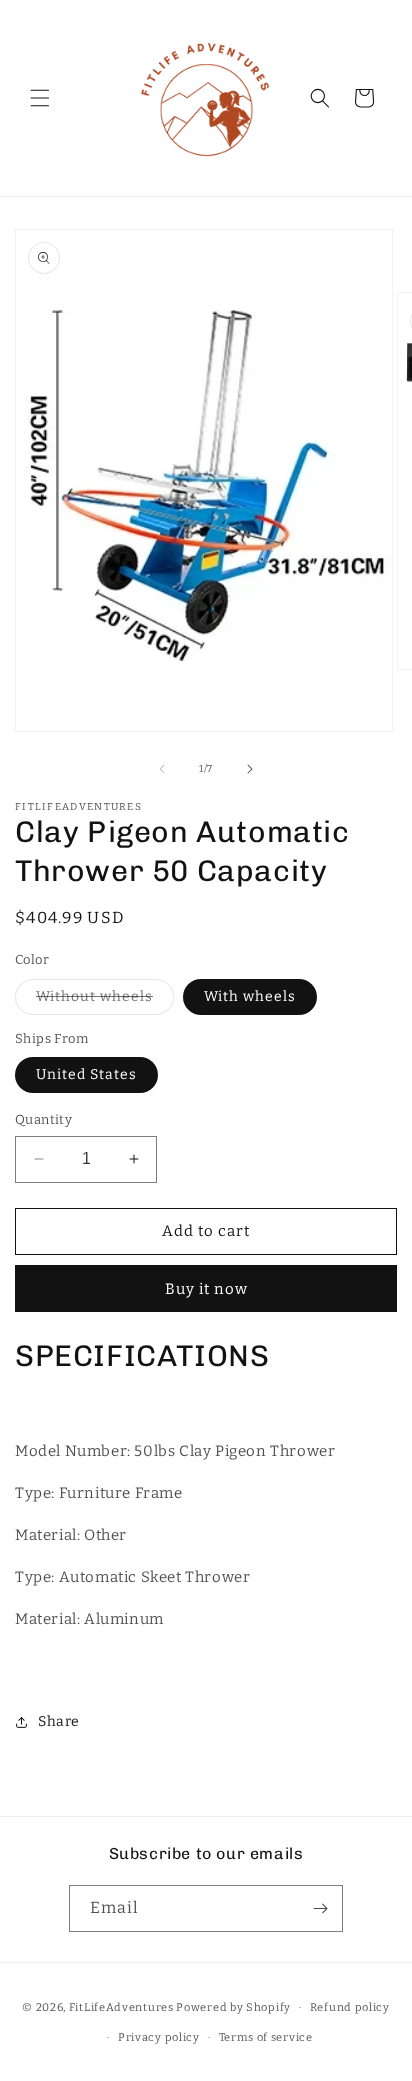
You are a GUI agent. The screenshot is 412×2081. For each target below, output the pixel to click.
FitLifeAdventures (121, 2007)
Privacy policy (159, 2037)
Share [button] (59, 1721)
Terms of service (266, 2037)
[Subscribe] (320, 1908)
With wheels (250, 996)
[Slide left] (162, 769)
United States (86, 1074)
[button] (40, 98)
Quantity (43, 1119)
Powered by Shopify (233, 2007)
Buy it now (206, 1289)
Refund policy (350, 2007)
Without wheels (105, 1001)
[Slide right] (250, 769)
